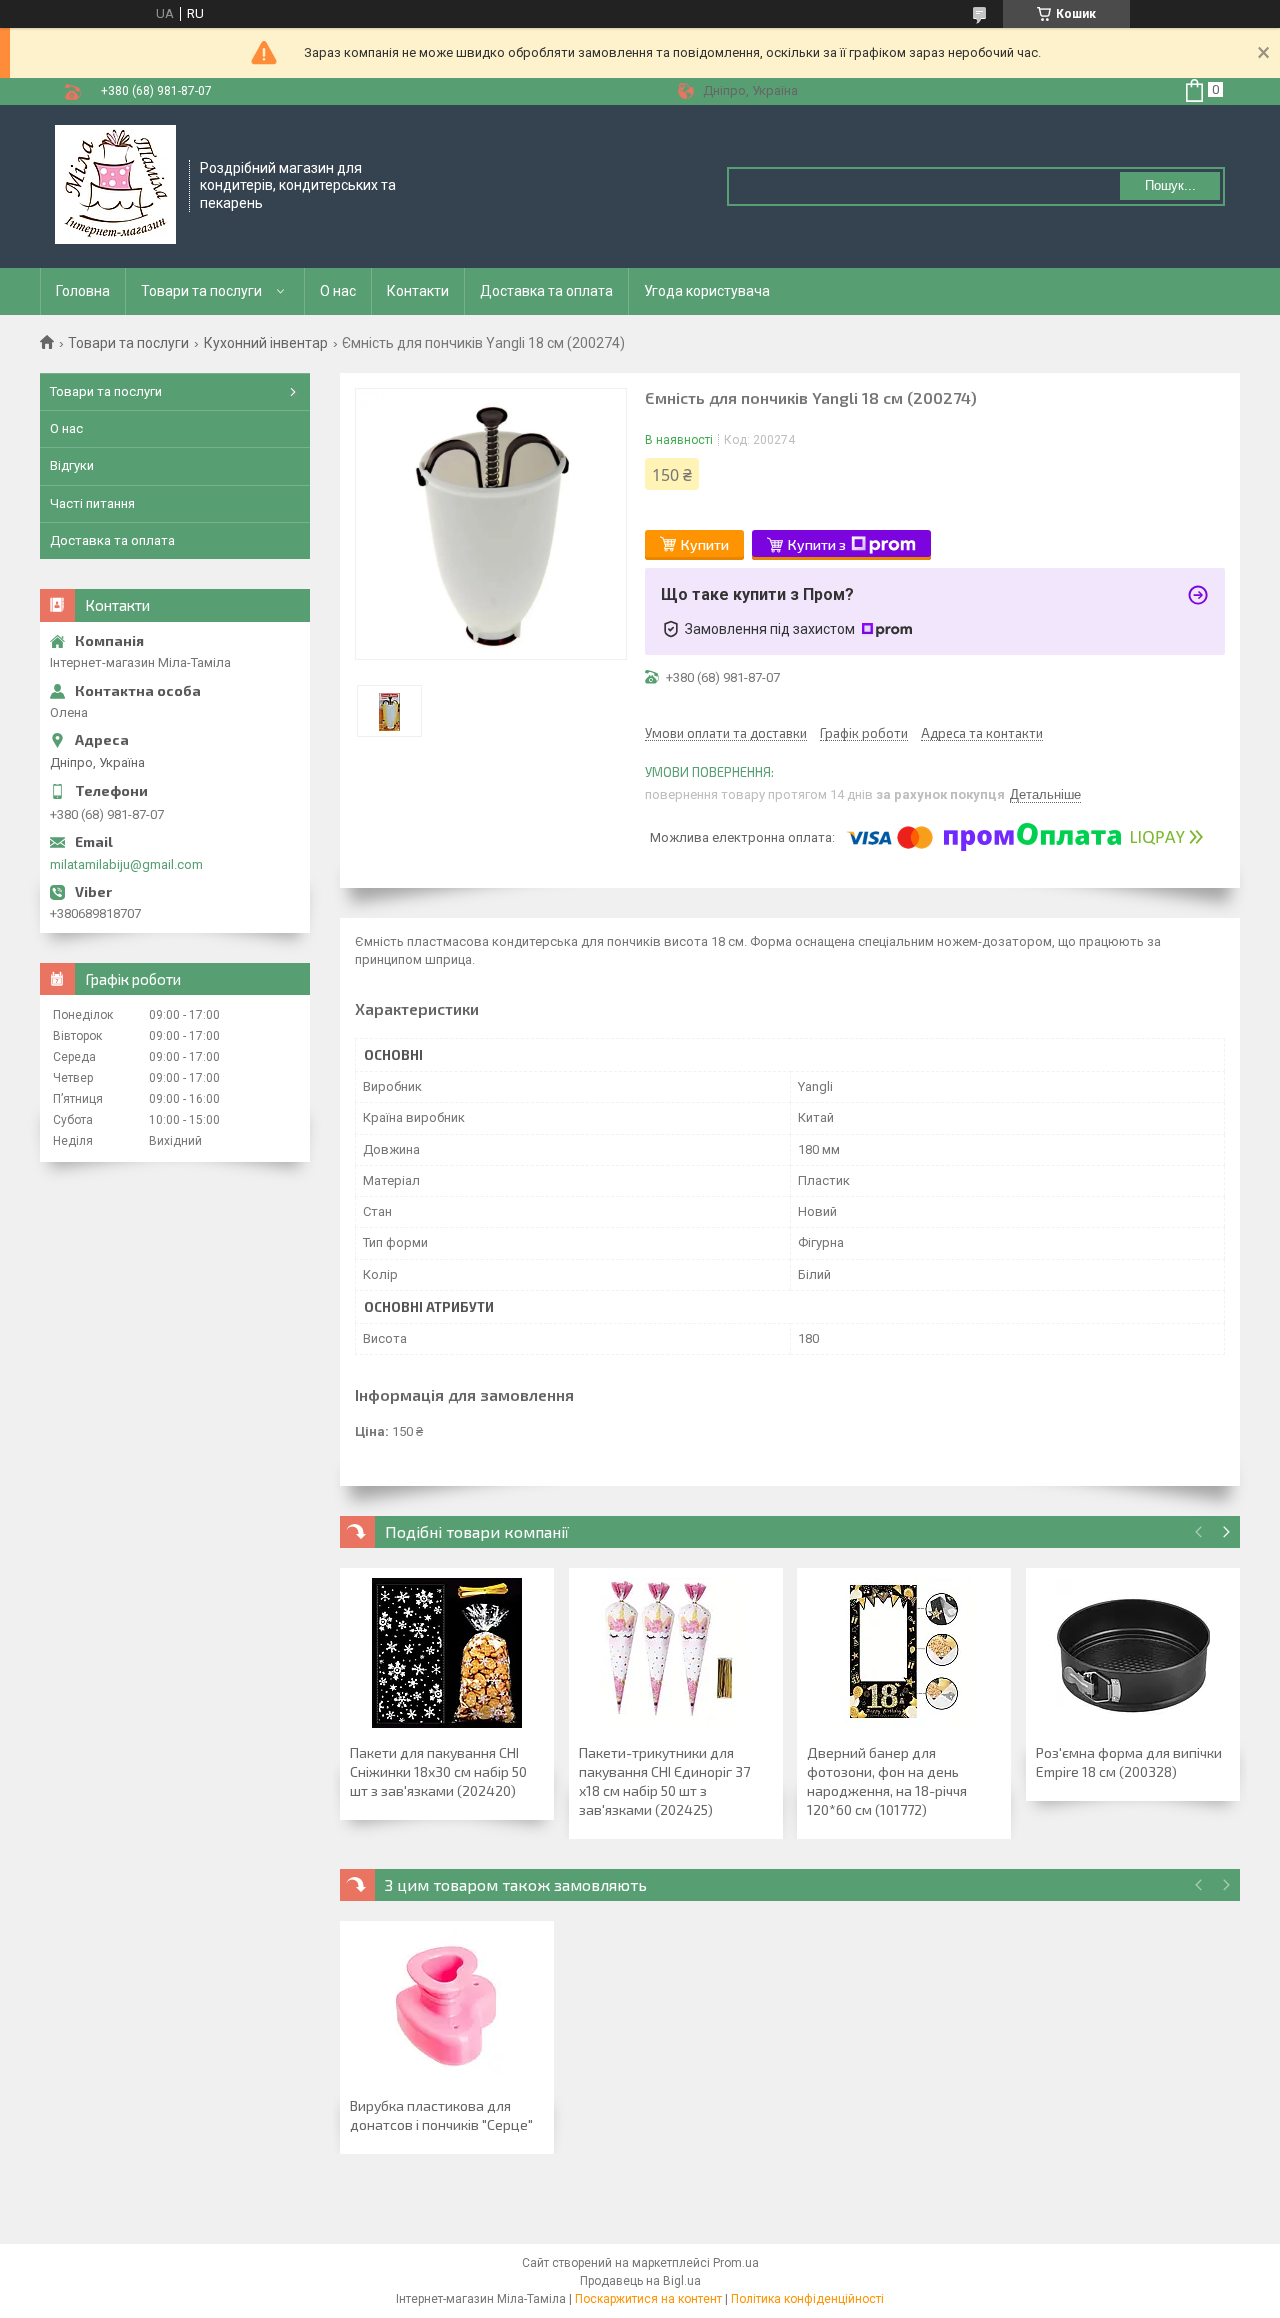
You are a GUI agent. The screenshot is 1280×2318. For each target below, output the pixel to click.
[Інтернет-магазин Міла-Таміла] (115, 185)
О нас (338, 291)
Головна (83, 291)
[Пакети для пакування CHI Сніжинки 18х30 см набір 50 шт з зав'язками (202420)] (447, 1653)
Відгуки (72, 465)
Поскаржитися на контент (648, 2299)
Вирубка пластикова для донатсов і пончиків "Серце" (441, 2115)
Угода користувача (707, 291)
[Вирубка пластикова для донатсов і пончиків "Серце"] (447, 2006)
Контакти (418, 291)
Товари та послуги (201, 291)
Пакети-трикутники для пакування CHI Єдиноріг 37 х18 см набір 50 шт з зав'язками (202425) (664, 1781)
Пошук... (1170, 185)
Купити (705, 544)
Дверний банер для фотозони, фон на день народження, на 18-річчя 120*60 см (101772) (887, 1781)
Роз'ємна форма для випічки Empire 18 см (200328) (1129, 1762)
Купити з (817, 544)
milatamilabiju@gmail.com (126, 864)
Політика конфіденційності (807, 2299)
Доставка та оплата (546, 291)
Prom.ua (736, 2263)
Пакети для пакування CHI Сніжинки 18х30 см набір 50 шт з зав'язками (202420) (438, 1771)
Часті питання (92, 503)
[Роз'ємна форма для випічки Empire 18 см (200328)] (1133, 1653)
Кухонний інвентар (266, 343)
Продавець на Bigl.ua (640, 2281)
